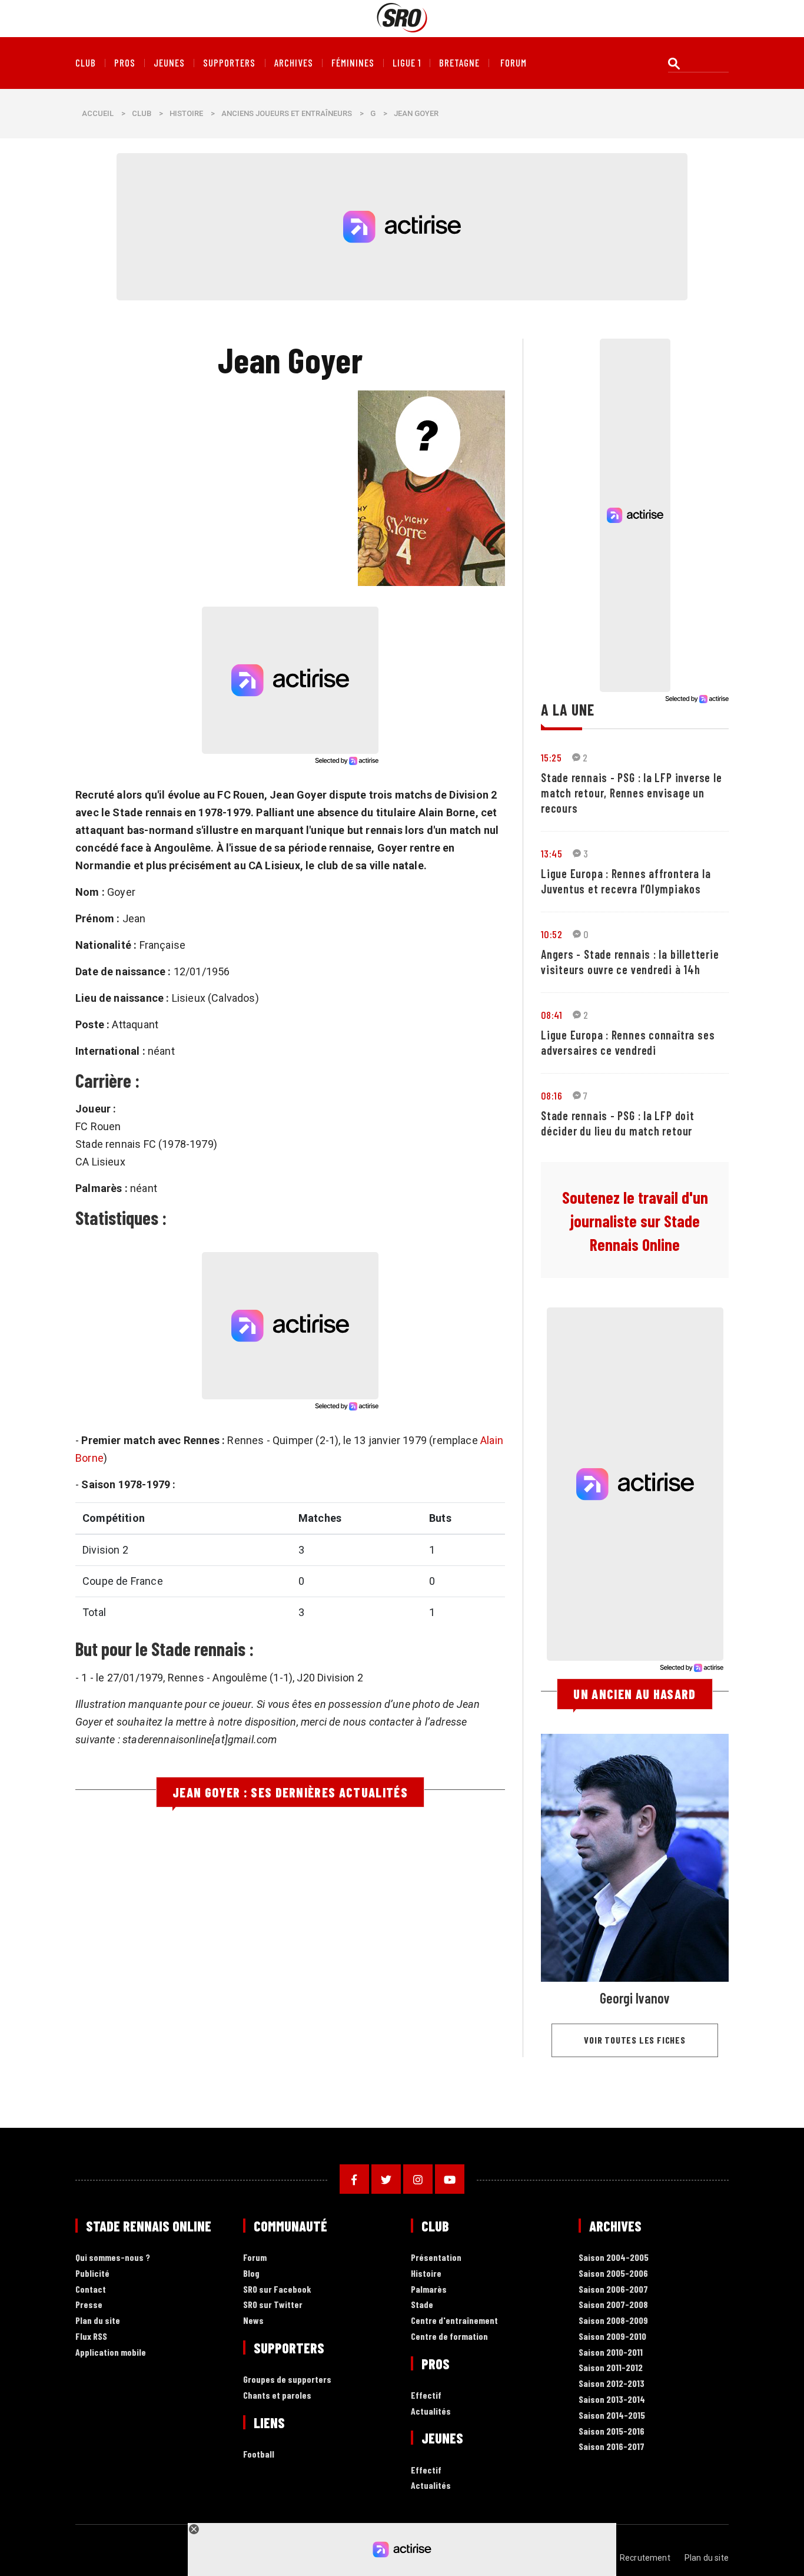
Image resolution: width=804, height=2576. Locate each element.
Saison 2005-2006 (613, 2274)
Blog (251, 2274)
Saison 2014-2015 (612, 2416)
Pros (125, 63)
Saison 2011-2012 (611, 2368)
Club (86, 63)
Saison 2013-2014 (612, 2400)
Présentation (436, 2258)
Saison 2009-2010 (612, 2337)
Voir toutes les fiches (635, 2040)
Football (259, 2454)
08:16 (551, 1095)
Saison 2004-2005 (614, 2258)
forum (514, 63)
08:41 (551, 1015)
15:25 (551, 757)
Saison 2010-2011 (611, 2352)
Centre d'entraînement (454, 2321)
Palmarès (429, 2289)
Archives (294, 63)
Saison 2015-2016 (612, 2431)
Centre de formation (449, 2337)
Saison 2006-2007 (613, 2289)
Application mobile (111, 2352)
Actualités (431, 2411)
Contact (91, 2289)
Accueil (98, 113)
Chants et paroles (277, 2395)
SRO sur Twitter (273, 2305)
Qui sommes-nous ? (113, 2258)
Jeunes (169, 63)
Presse (89, 2305)
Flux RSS (91, 2337)
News (253, 2321)
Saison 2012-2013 (612, 2384)
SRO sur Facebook (277, 2289)
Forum (255, 2258)
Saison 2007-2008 (613, 2305)
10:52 (551, 934)
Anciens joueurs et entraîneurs (287, 113)
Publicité (92, 2274)
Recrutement (645, 2558)
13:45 (551, 853)
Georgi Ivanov (635, 1998)
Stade (422, 2305)
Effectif (426, 2395)
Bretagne (459, 63)
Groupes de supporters (287, 2380)
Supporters (229, 63)
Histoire (186, 113)
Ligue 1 (407, 63)
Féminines (353, 63)
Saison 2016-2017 (612, 2447)
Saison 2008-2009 (613, 2321)
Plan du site (98, 2321)
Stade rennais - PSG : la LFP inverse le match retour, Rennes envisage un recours (631, 793)
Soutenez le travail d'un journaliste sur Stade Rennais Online (635, 1221)
